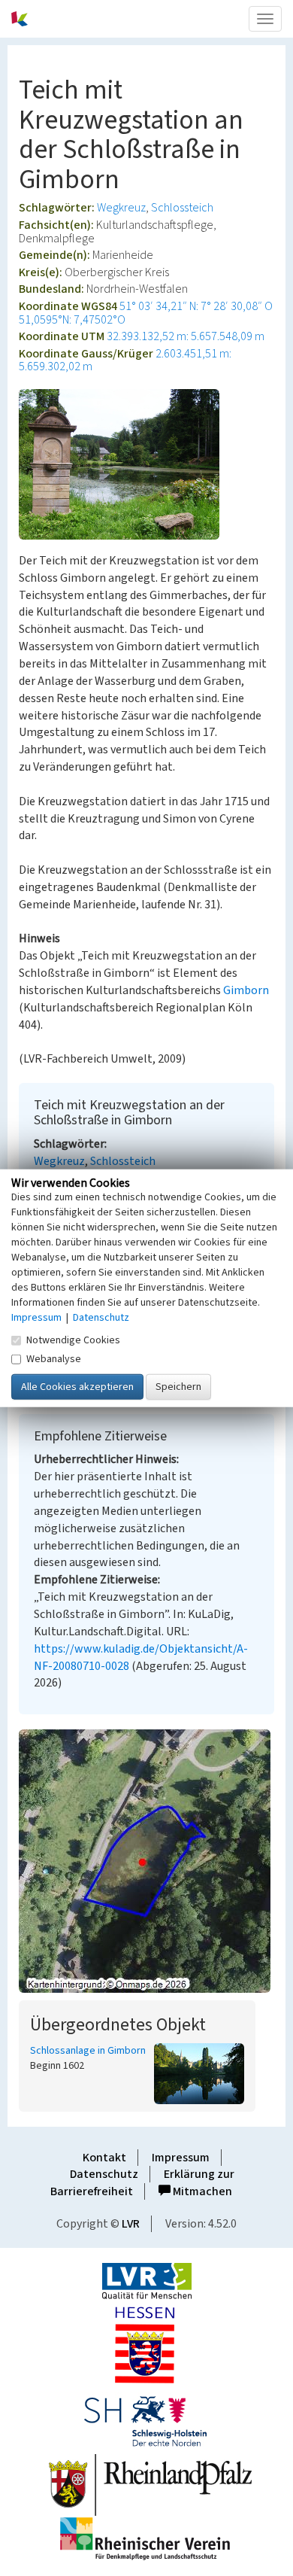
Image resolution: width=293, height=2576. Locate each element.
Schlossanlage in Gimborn (88, 2051)
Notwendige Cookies (73, 1340)
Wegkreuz (121, 208)
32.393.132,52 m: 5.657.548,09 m (186, 336)
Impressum (181, 2158)
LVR (131, 2224)
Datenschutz (104, 2174)
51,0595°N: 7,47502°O (72, 320)
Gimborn (246, 990)
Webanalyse (54, 1359)
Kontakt (104, 2158)
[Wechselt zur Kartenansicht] (146, 1861)
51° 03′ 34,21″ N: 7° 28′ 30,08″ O (196, 306)
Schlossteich (182, 208)
